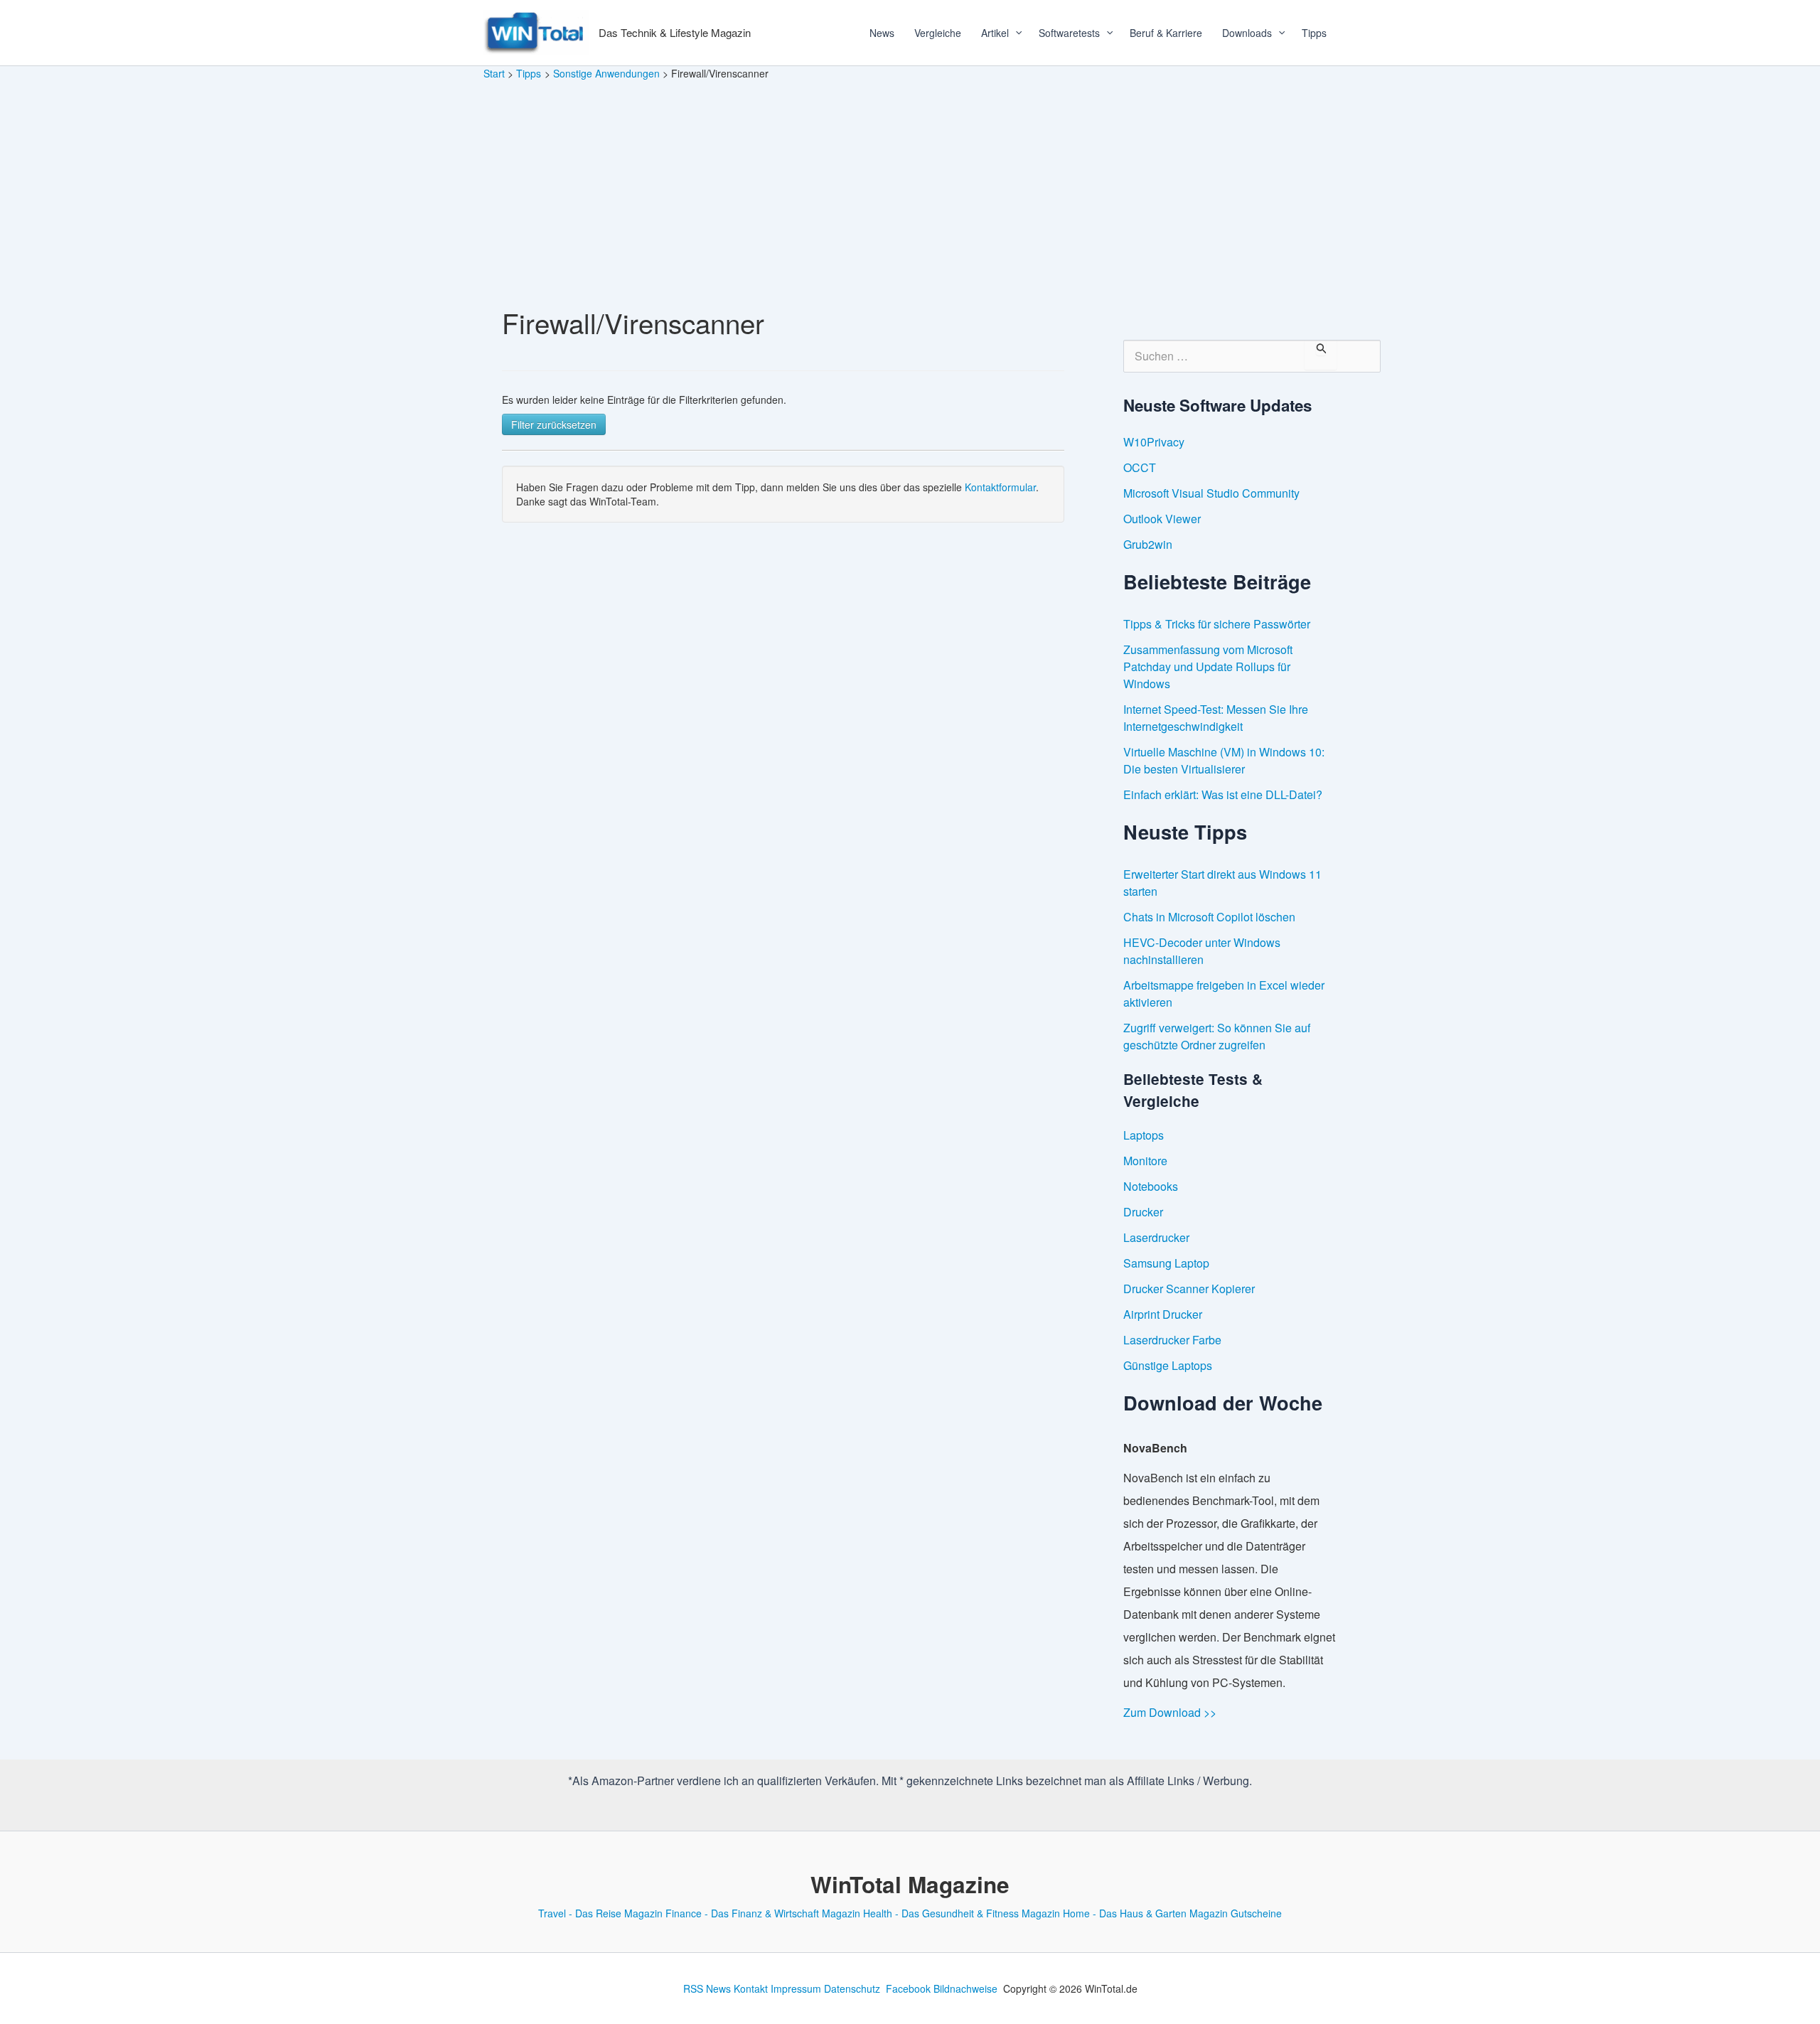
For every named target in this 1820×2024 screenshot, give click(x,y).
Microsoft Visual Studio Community (1211, 493)
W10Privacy (1154, 442)
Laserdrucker (1156, 1237)
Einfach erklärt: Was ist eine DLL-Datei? (1223, 794)
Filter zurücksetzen (554, 424)
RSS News (707, 1988)
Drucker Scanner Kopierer (1189, 1289)
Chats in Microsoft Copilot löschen (1209, 917)
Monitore (1145, 1161)
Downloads (1247, 33)
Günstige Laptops (1168, 1365)
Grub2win (1148, 544)
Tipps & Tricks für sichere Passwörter (1217, 624)
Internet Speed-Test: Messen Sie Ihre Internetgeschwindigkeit (1216, 718)
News (882, 33)
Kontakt (751, 1988)
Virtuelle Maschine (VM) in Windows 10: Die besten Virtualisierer (1224, 760)
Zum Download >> (1170, 1712)
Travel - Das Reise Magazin (600, 1913)
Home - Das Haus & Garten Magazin (1145, 1913)
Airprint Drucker (1163, 1314)
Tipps (1314, 33)
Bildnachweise (965, 1988)
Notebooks (1151, 1186)
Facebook (908, 1988)
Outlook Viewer (1162, 519)
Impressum (796, 1988)
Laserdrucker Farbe (1172, 1340)
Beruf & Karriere (1166, 33)
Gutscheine (1256, 1913)
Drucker (1143, 1212)
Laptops (1144, 1135)
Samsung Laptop (1166, 1263)
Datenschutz (852, 1988)
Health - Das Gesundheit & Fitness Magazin (962, 1913)
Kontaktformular (1000, 487)
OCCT (1140, 467)
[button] (1014, 33)
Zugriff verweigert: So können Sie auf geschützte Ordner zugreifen (1217, 1036)
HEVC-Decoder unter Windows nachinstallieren (1202, 951)
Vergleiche (938, 33)
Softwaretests (1069, 33)
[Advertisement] (910, 188)
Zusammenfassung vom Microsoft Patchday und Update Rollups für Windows (1208, 666)
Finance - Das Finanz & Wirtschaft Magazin (763, 1913)
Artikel (995, 33)
